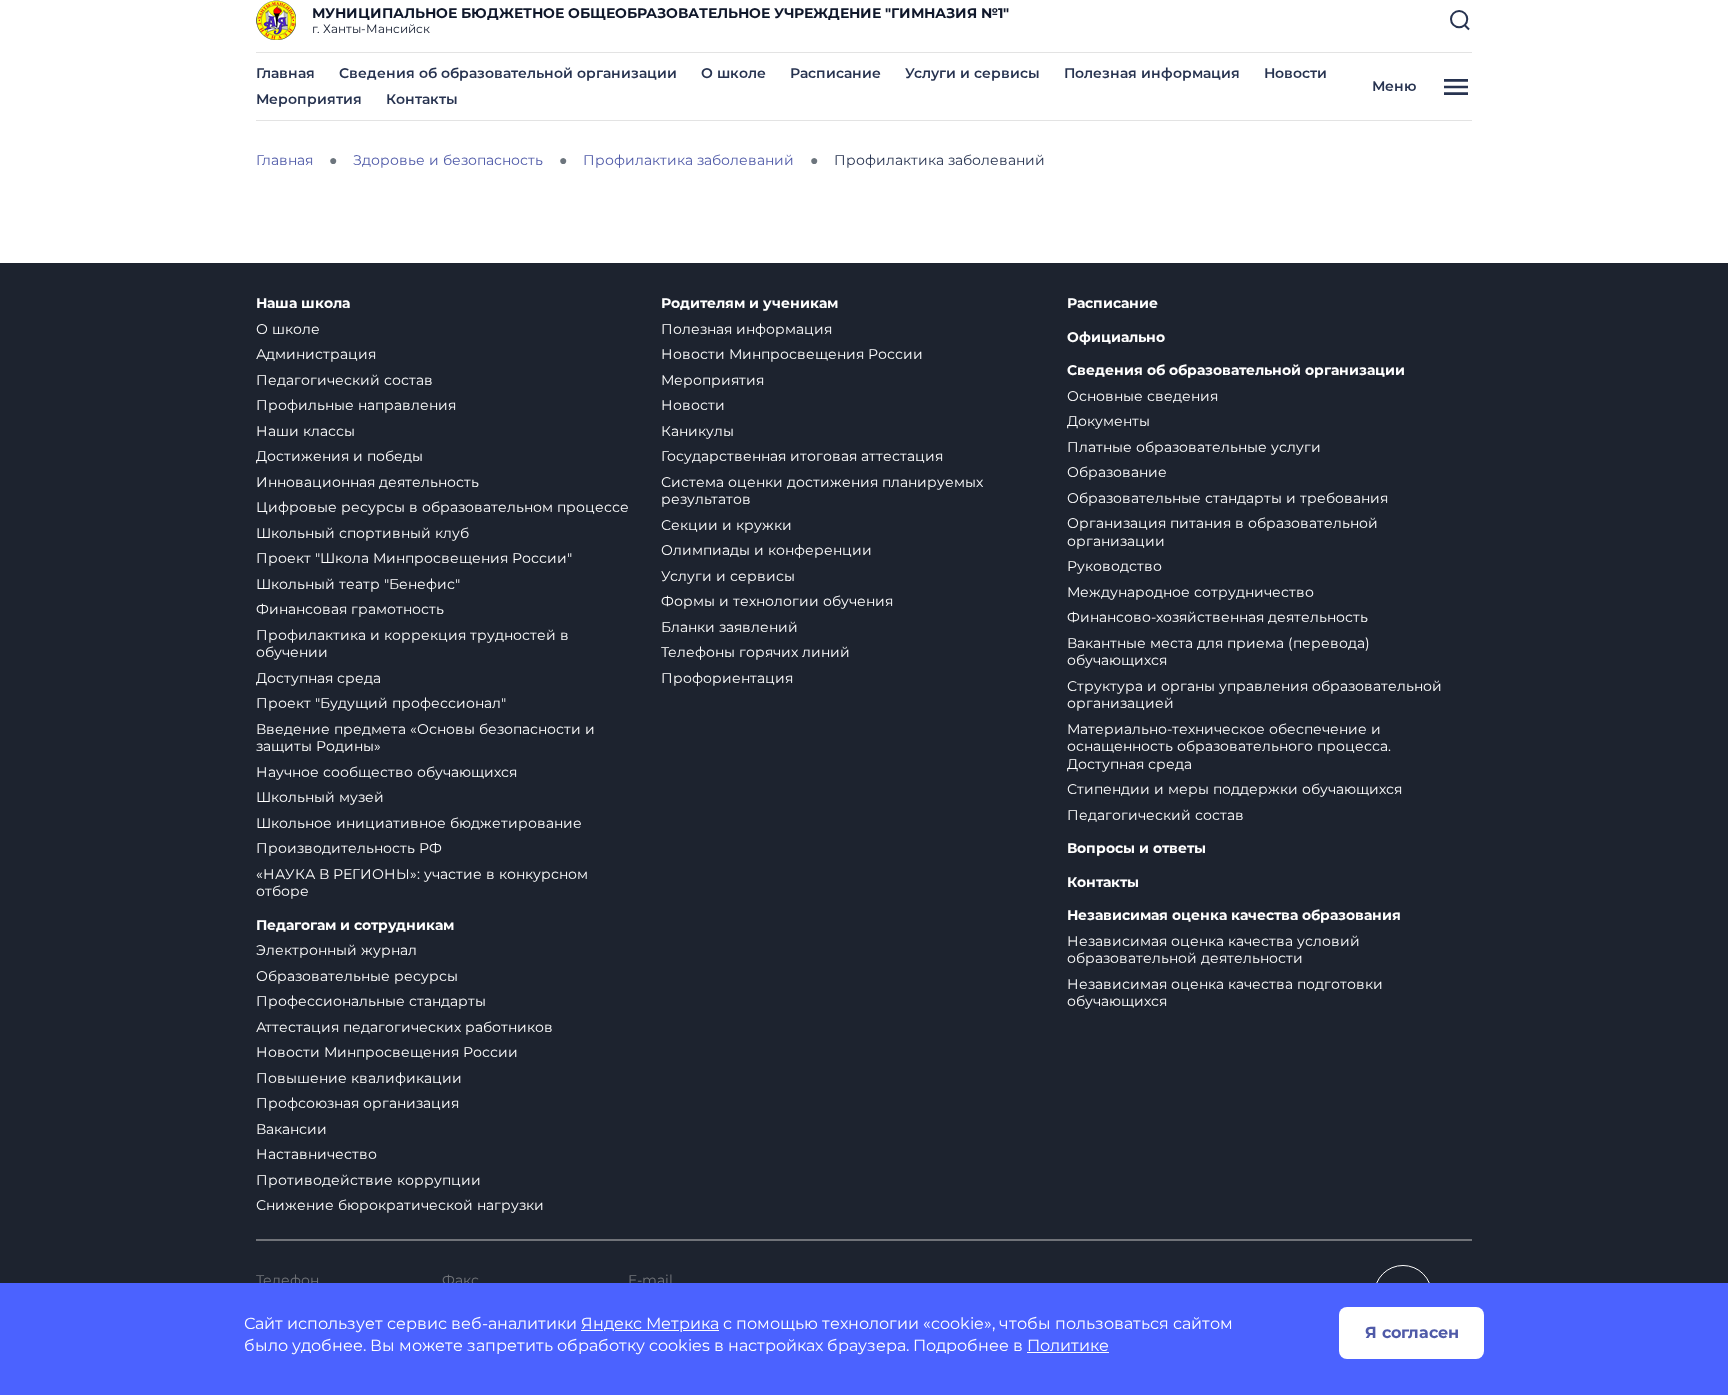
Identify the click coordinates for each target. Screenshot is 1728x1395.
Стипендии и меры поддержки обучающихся (1234, 789)
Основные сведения (1142, 396)
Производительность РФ (349, 848)
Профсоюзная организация (357, 1103)
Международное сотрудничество (1190, 592)
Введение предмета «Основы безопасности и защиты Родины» (425, 738)
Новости (1295, 73)
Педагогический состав (344, 380)
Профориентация (727, 678)
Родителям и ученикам (749, 303)
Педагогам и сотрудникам (355, 925)
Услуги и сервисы (972, 73)
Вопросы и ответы (1136, 848)
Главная (285, 73)
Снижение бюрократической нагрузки (400, 1205)
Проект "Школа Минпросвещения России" (414, 558)
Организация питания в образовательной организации (1222, 532)
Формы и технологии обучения (777, 601)
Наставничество (316, 1154)
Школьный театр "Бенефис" (358, 584)
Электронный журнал (336, 950)
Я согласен (1412, 1332)
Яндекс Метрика (650, 1323)
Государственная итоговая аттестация (802, 456)
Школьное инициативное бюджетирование (419, 823)
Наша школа (303, 303)
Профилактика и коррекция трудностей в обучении (412, 644)
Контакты (422, 99)
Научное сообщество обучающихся (386, 772)
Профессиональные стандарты (371, 1001)
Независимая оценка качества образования (1234, 915)
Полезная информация (1152, 73)
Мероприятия (309, 99)
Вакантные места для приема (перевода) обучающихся (1218, 652)
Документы (1108, 421)
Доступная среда (318, 678)
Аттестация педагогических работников (404, 1027)
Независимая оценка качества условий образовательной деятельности (1213, 950)
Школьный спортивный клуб (362, 533)
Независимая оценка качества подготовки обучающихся (1225, 993)
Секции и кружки (726, 525)
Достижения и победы (339, 456)
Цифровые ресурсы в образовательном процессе (442, 507)
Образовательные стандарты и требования (1227, 498)
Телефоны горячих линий (755, 652)
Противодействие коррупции (368, 1180)
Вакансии (291, 1129)
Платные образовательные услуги (1194, 447)
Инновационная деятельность (367, 482)
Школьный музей (320, 797)
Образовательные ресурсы (357, 976)
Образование (1117, 472)
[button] (1460, 20)
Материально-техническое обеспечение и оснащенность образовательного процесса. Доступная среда (1229, 746)
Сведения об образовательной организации (508, 73)
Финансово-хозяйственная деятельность (1217, 617)
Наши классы (305, 431)
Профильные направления (356, 405)
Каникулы (697, 431)
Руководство (1114, 566)
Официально (1116, 337)
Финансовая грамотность (350, 609)
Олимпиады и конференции (766, 550)
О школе (733, 73)
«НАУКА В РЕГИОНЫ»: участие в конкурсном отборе (422, 883)
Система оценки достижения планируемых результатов (822, 491)
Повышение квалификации (359, 1078)
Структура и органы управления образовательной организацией (1254, 695)
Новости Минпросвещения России (387, 1052)
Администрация (316, 354)
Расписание (835, 73)
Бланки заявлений (729, 627)
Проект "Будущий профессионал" (381, 703)
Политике (1068, 1345)
